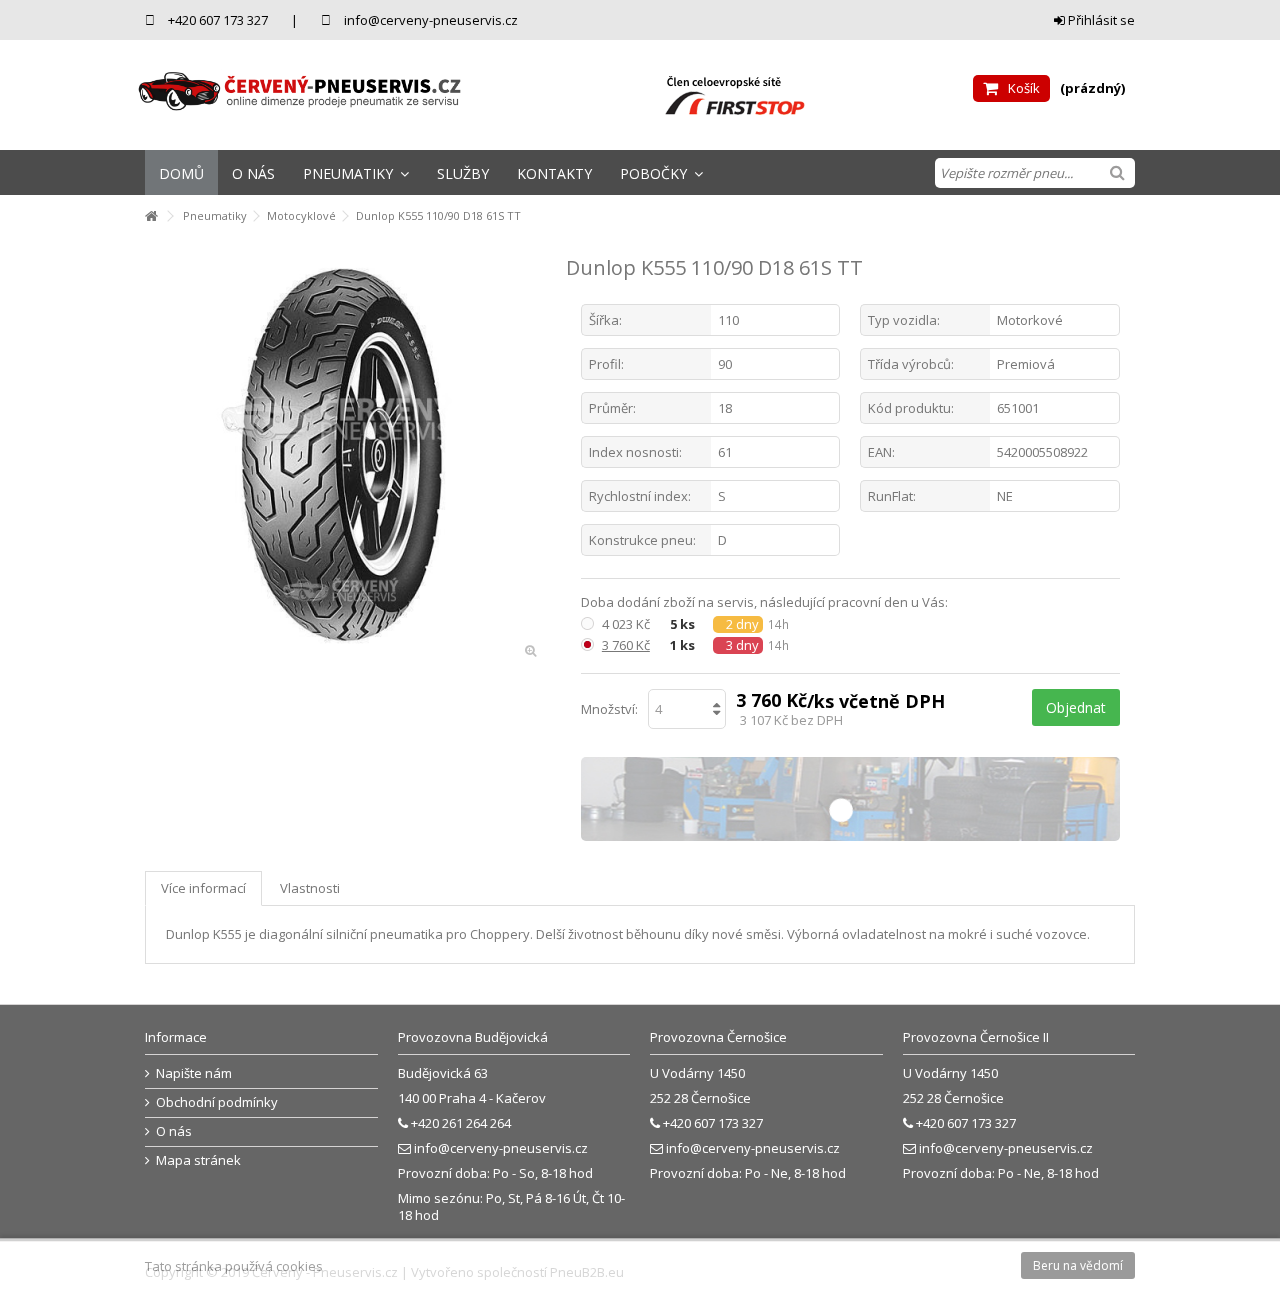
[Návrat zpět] (151, 216)
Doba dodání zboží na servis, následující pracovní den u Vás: (766, 602)
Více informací (203, 888)
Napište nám (194, 1073)
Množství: (609, 709)
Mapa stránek (198, 1160)
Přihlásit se (1100, 20)
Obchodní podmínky (217, 1102)
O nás (174, 1131)
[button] (356, 172)
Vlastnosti (310, 888)
